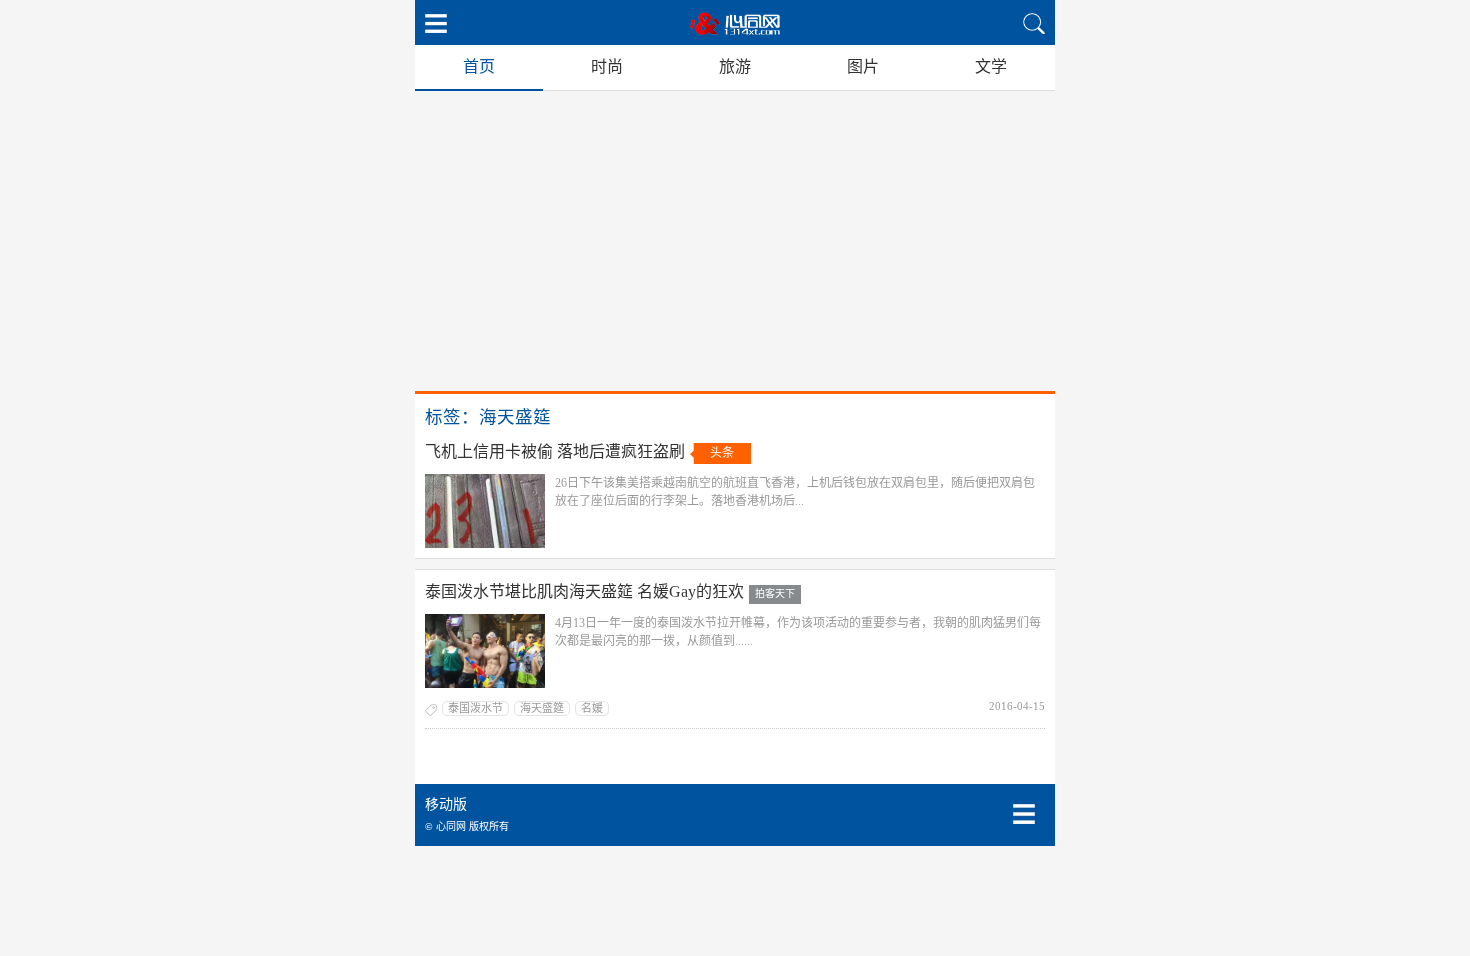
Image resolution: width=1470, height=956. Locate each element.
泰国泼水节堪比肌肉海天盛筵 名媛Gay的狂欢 (584, 591)
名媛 (592, 708)
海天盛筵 (542, 708)
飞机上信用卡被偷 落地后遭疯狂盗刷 (555, 451)
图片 (863, 66)
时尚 (607, 66)
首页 (479, 66)
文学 (991, 66)
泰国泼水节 (475, 708)
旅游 (735, 66)
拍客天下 (775, 593)
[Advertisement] (735, 241)
